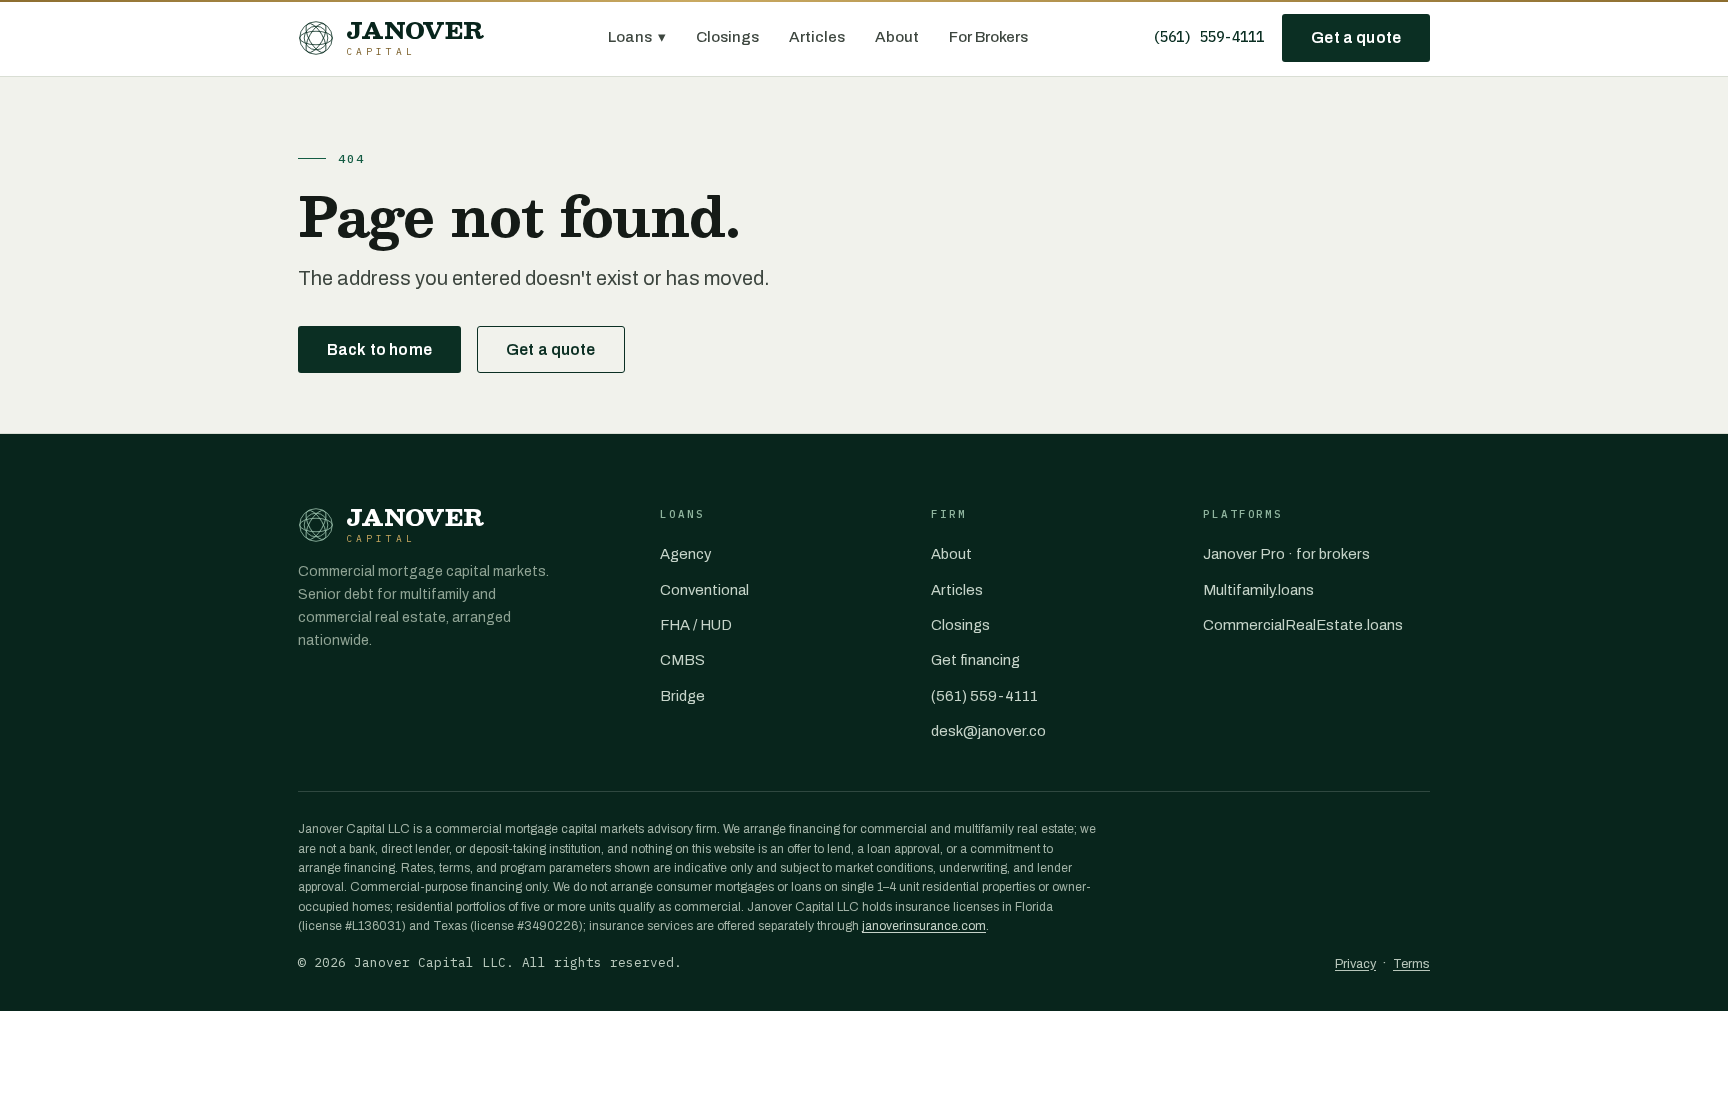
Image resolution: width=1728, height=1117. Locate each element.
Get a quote (1356, 37)
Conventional (704, 590)
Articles (817, 37)
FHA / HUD (696, 625)
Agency (685, 554)
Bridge (682, 696)
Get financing (975, 660)
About (897, 37)
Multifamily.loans (1258, 590)
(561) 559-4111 (1208, 37)
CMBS (682, 660)
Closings (727, 37)
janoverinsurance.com (924, 926)
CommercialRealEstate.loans (1303, 625)
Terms (1411, 964)
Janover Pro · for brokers (1286, 554)
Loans (637, 37)
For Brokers (988, 37)
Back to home (379, 349)
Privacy (1355, 964)
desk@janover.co (988, 731)
